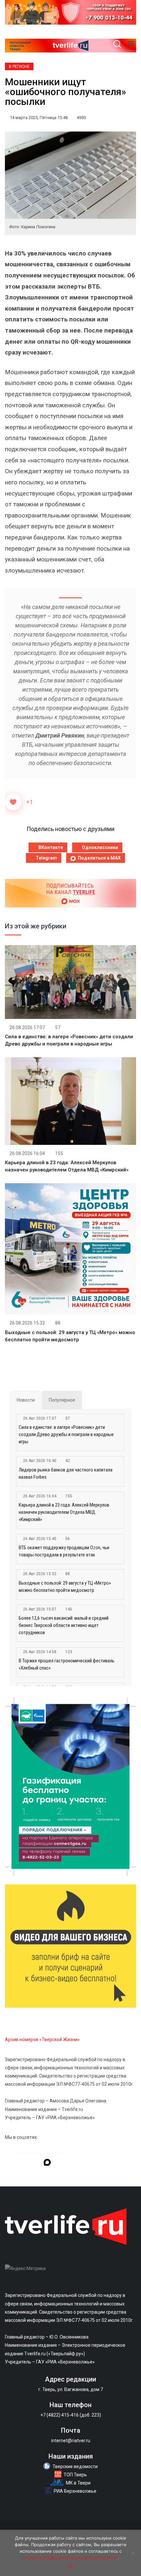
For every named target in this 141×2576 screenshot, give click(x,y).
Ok (71, 2566)
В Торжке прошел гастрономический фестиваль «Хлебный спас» (67, 1664)
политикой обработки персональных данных (70, 2558)
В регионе (19, 67)
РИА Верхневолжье (75, 2491)
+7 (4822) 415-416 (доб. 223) (71, 2415)
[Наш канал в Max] (47, 2163)
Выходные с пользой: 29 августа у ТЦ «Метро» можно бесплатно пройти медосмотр (65, 1587)
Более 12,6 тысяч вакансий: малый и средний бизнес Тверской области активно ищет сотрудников (64, 1625)
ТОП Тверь (75, 2475)
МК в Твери (78, 2483)
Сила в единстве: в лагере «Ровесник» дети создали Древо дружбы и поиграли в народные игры (66, 1434)
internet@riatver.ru (71, 2441)
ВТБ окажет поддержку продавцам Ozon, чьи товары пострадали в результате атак (64, 1551)
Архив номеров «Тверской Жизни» (42, 2039)
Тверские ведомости (75, 2466)
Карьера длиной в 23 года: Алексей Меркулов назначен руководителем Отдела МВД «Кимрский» (64, 1512)
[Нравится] (13, 802)
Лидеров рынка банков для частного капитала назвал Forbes (66, 1473)
